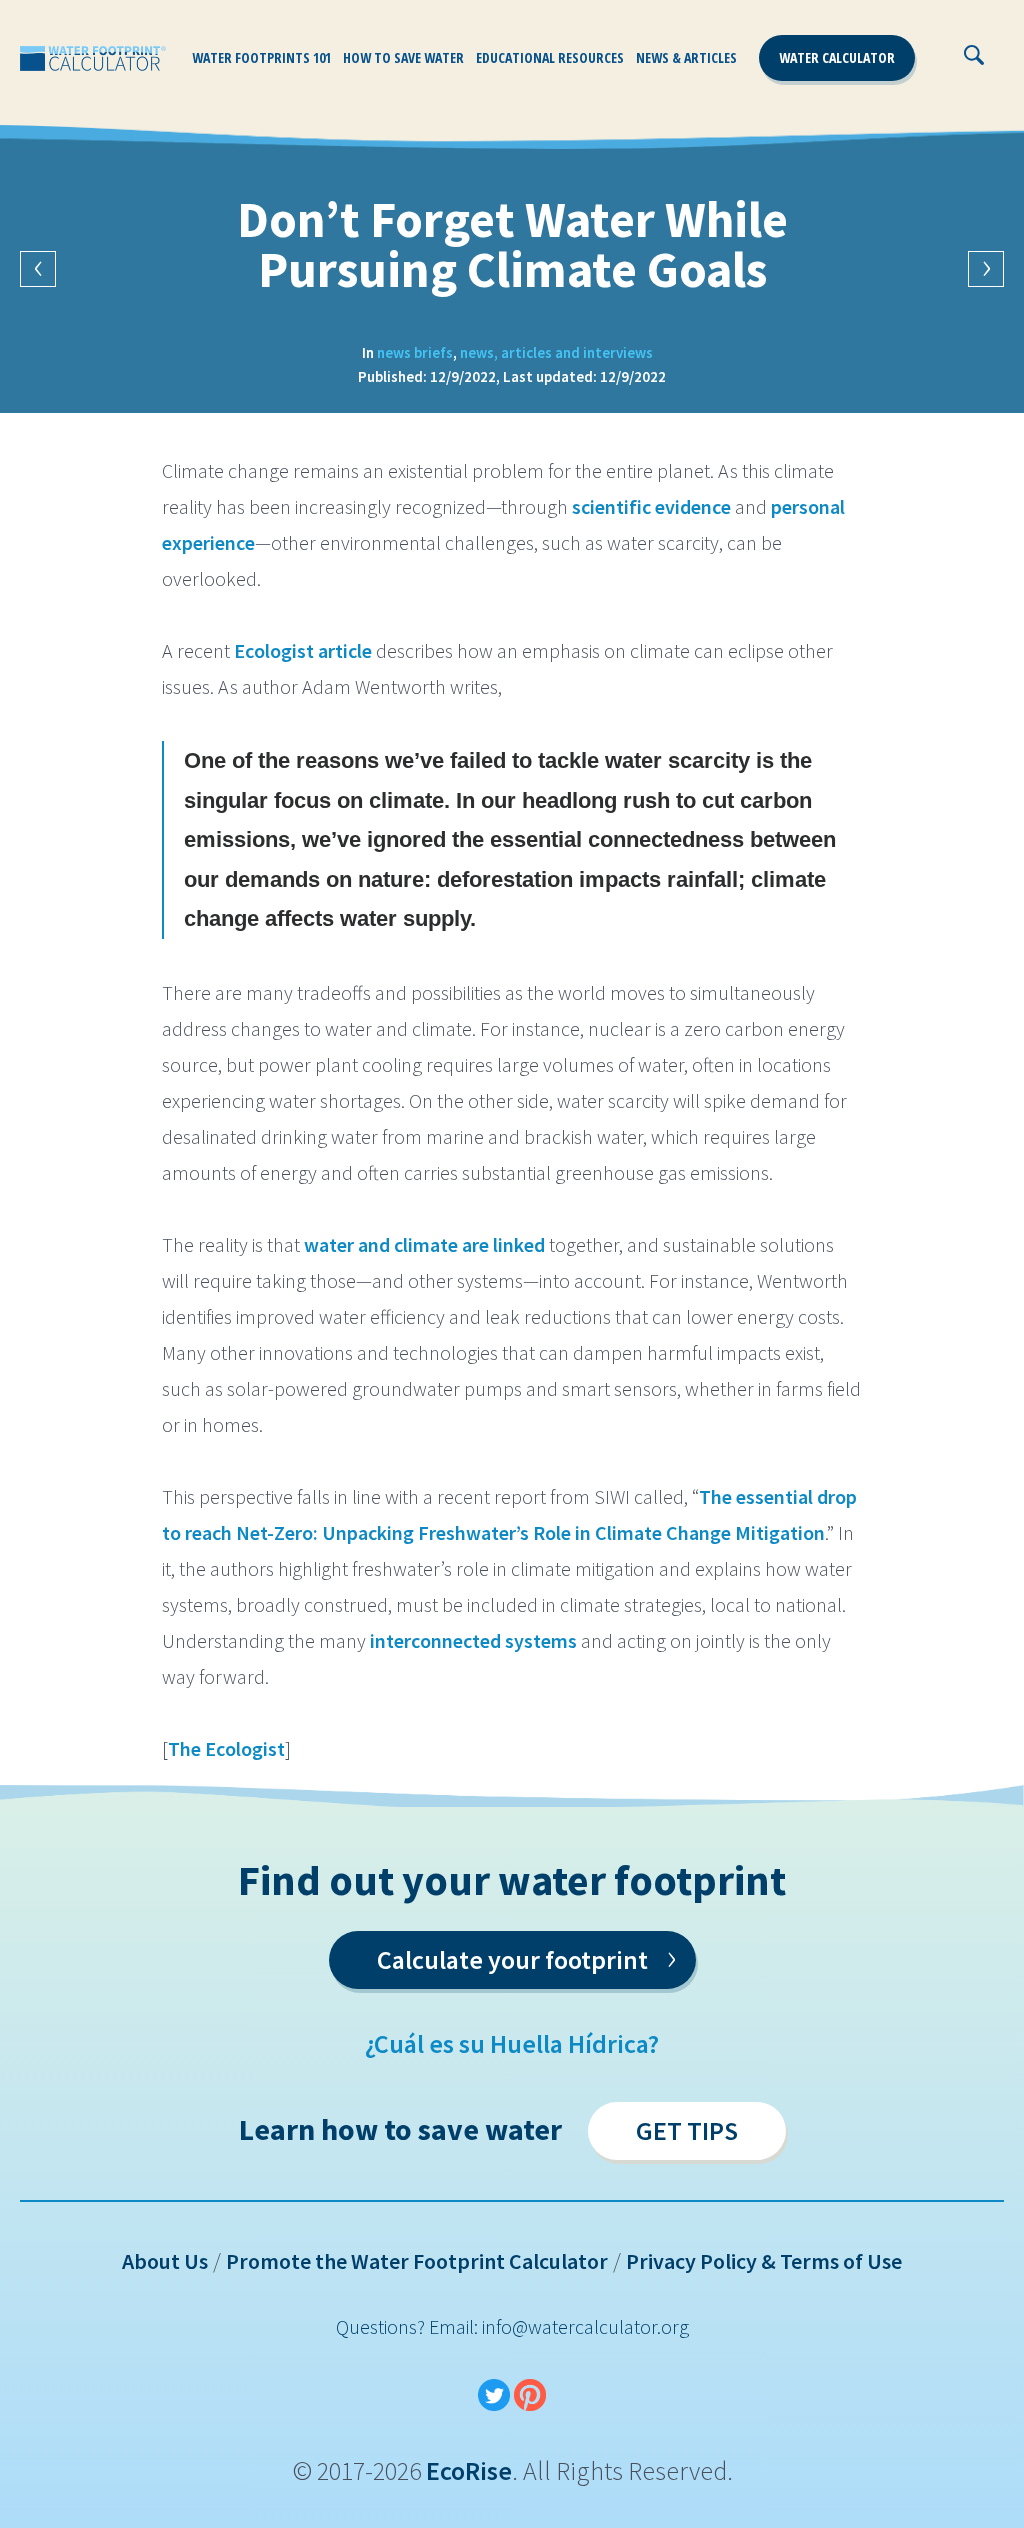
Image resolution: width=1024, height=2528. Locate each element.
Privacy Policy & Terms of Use (764, 2261)
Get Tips (687, 2130)
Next (986, 269)
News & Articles (686, 57)
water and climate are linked (424, 1244)
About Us (165, 2261)
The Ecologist (226, 1748)
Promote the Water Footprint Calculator (417, 2261)
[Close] (1018, 65)
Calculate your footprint (526, 1956)
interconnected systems (473, 1640)
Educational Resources (550, 57)
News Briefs (415, 352)
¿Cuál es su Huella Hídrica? (512, 2043)
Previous (38, 269)
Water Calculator (837, 57)
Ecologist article (303, 650)
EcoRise (469, 2470)
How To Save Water (403, 57)
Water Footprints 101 (261, 57)
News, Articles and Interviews (556, 352)
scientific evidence (651, 506)
